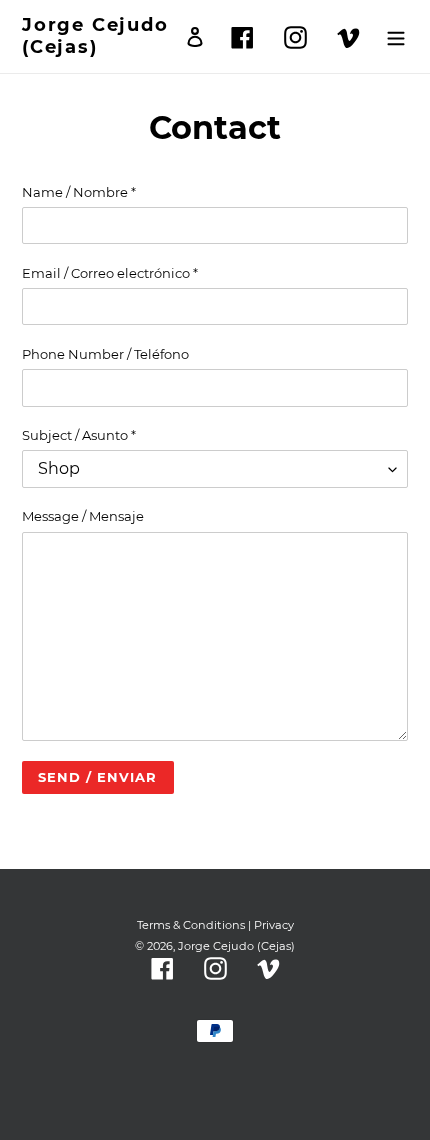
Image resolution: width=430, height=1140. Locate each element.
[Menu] (396, 36)
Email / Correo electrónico (110, 273)
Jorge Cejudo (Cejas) (95, 36)
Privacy (274, 925)
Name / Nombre (79, 192)
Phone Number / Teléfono (105, 354)
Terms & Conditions (191, 925)
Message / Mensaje (83, 516)
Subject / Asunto (79, 435)
